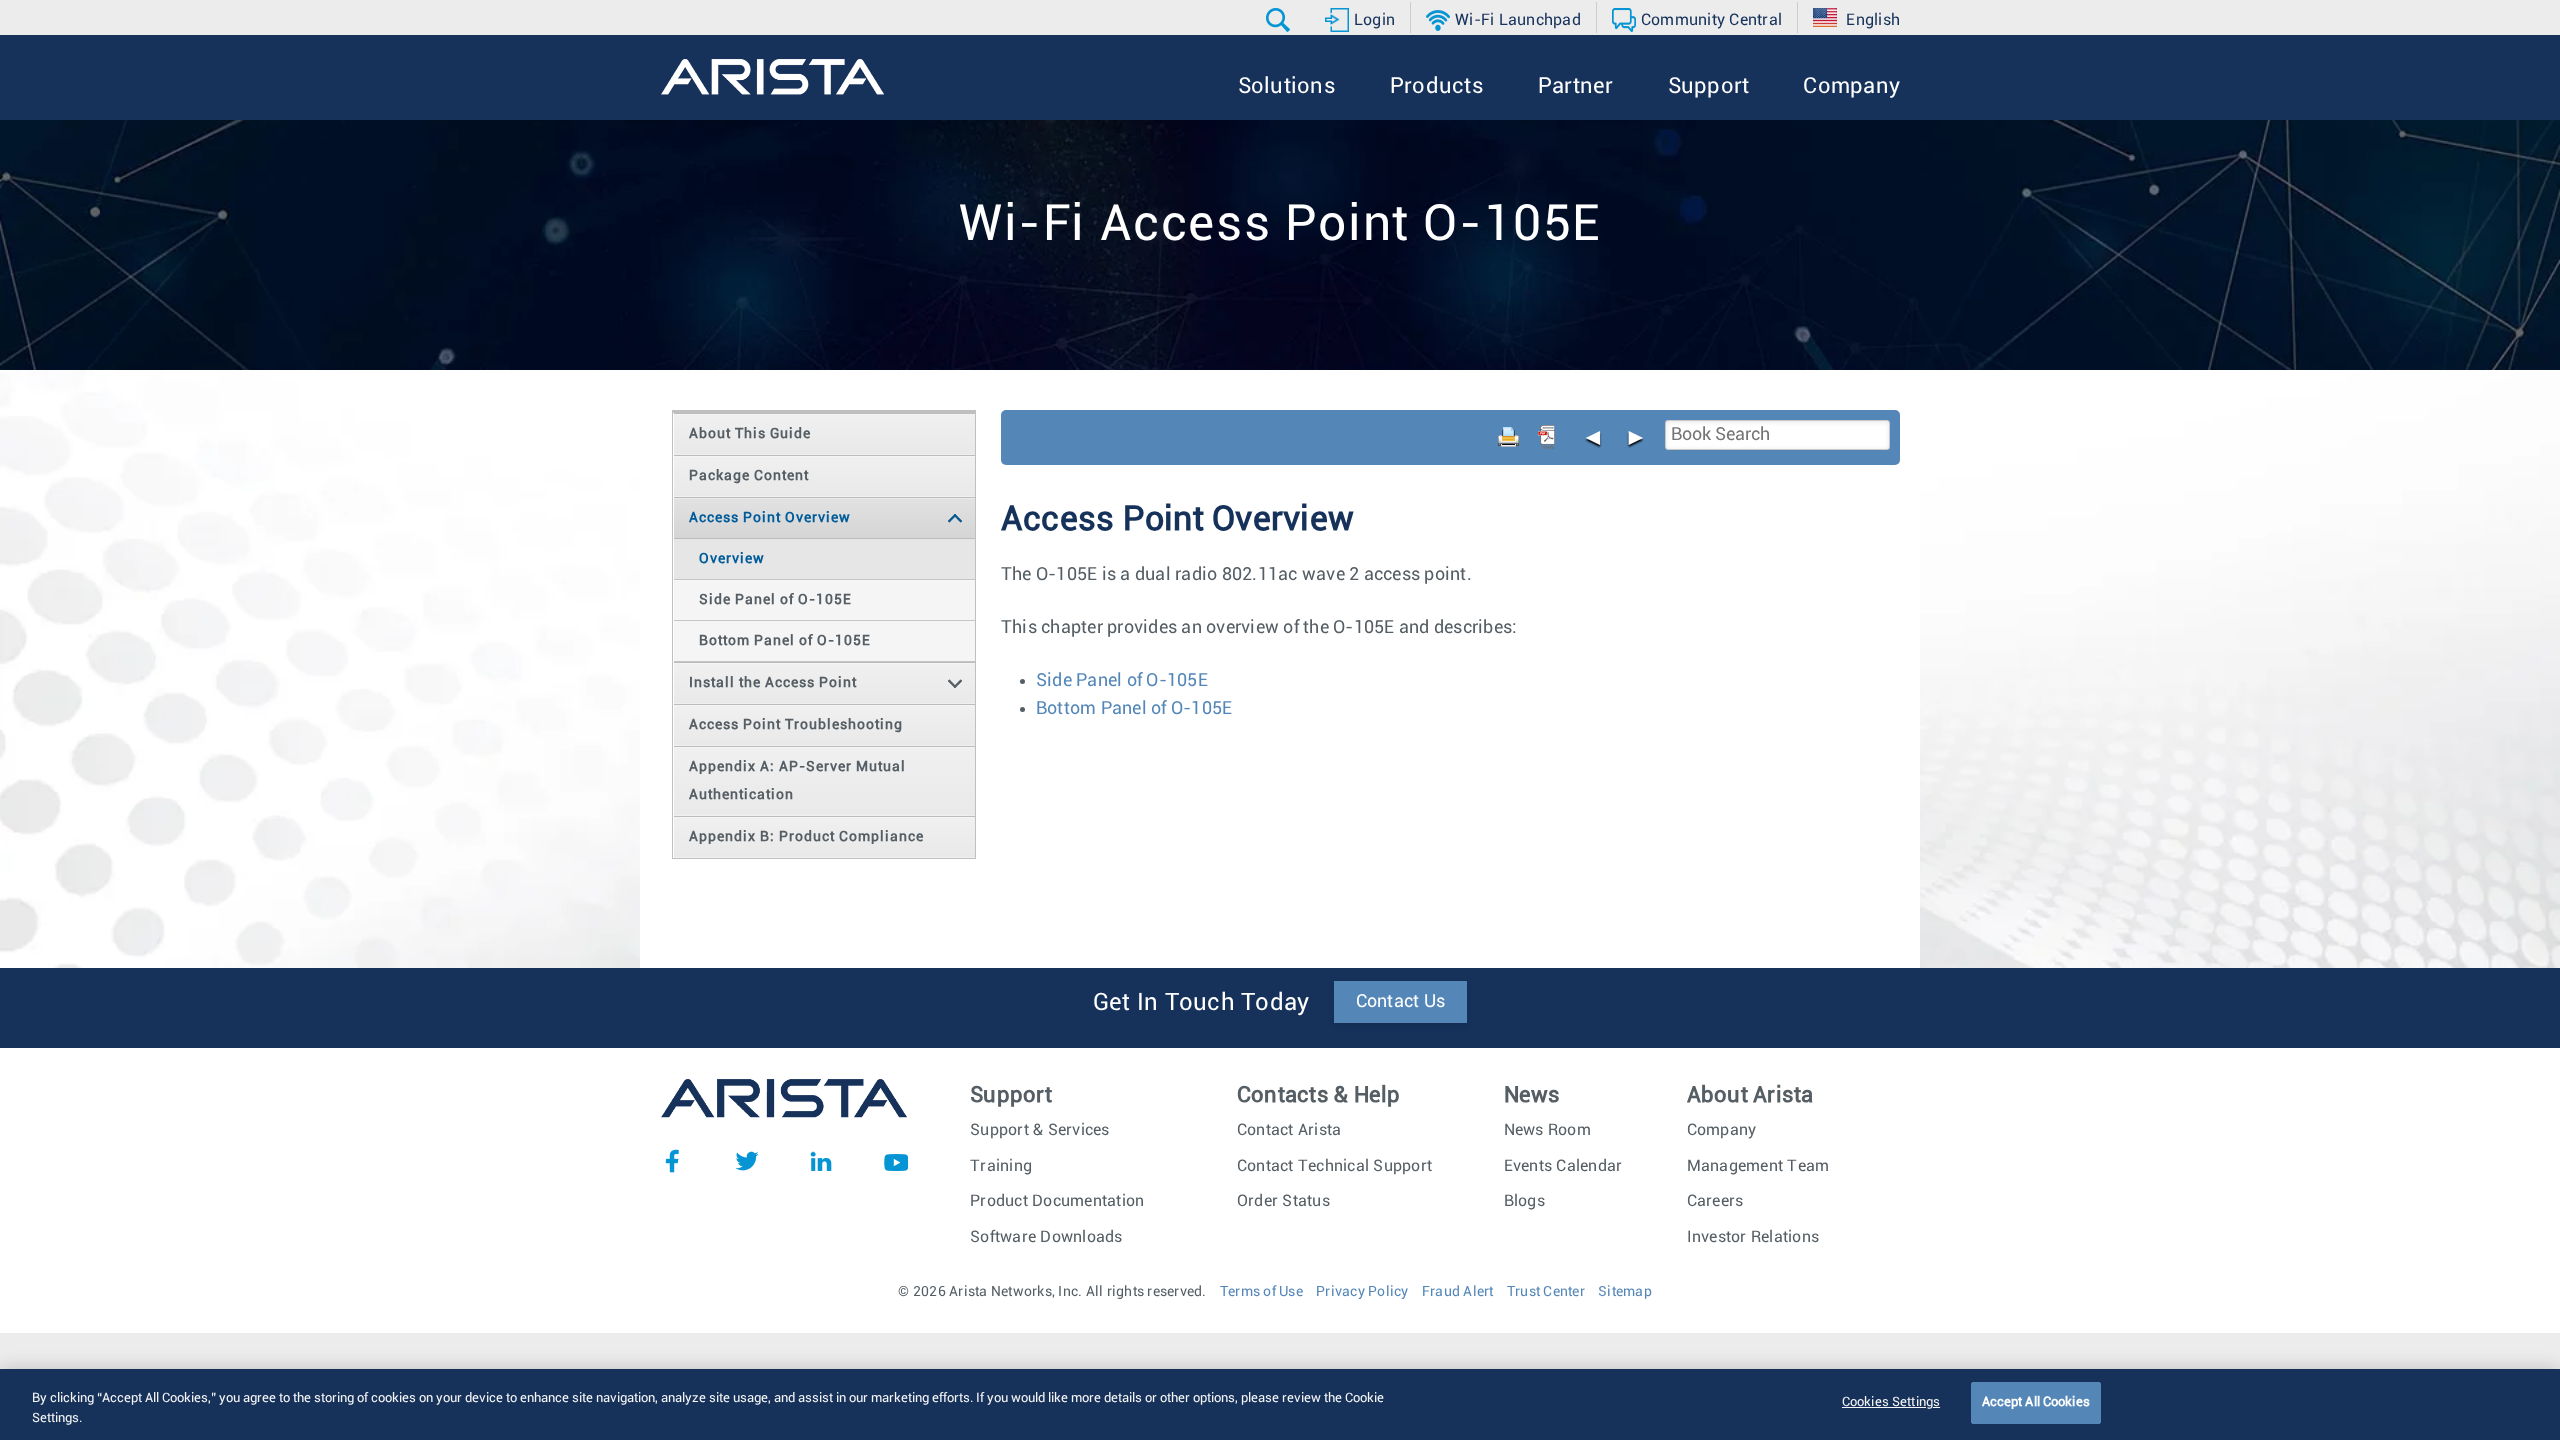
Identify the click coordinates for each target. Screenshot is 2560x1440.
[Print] (1509, 437)
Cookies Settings (1891, 1402)
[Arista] (772, 77)
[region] (1280, 1404)
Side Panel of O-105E (1122, 681)
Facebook (672, 1161)
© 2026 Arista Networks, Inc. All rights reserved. (1052, 1292)
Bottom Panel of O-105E (1134, 709)
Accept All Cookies (2036, 1402)
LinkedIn (821, 1161)
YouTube (896, 1161)
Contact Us (1401, 1002)
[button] (1280, 20)
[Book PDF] (1547, 437)
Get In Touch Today (1201, 1003)
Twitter (747, 1161)
